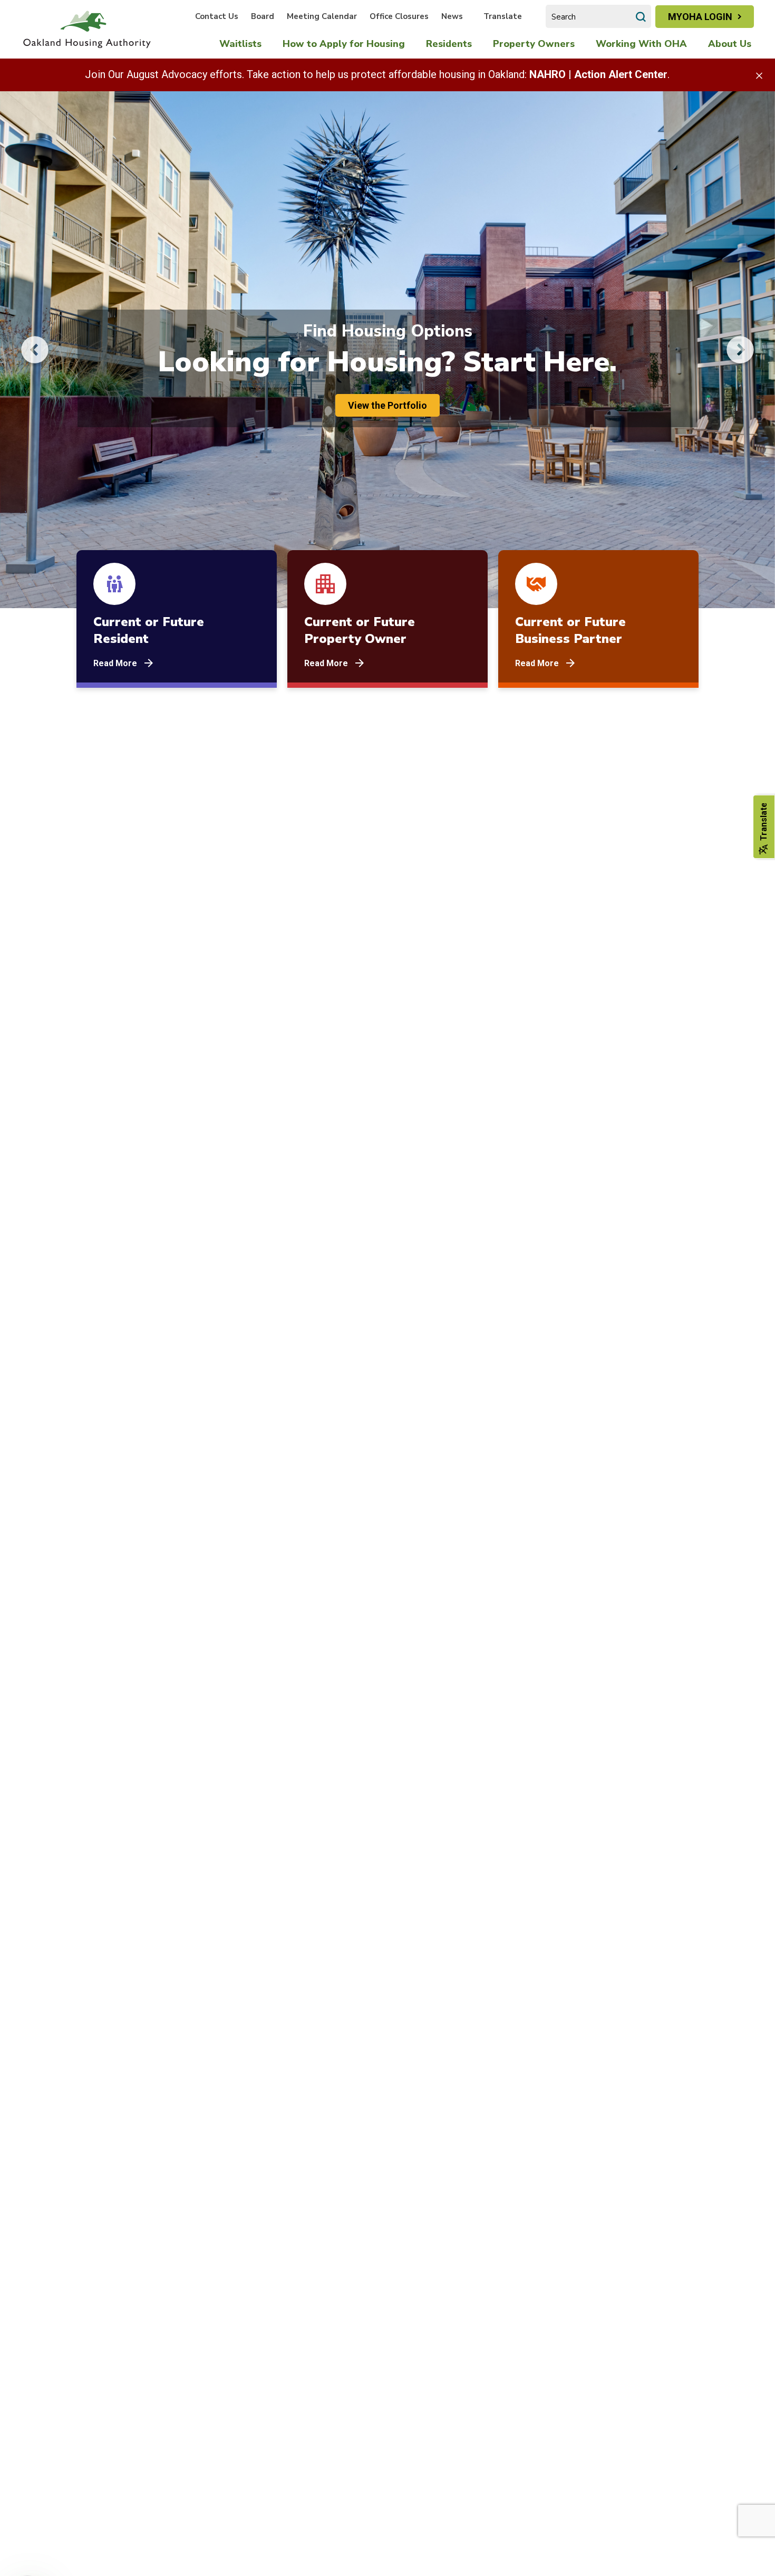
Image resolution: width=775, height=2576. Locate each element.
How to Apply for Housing (344, 44)
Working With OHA (641, 44)
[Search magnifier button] (641, 16)
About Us (730, 44)
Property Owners (534, 44)
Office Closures (399, 16)
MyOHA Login (700, 17)
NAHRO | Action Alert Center (598, 74)
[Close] (759, 75)
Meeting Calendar (322, 16)
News (452, 16)
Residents (449, 44)
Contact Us (217, 16)
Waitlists (240, 44)
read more (115, 663)
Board (263, 16)
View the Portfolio (387, 405)
